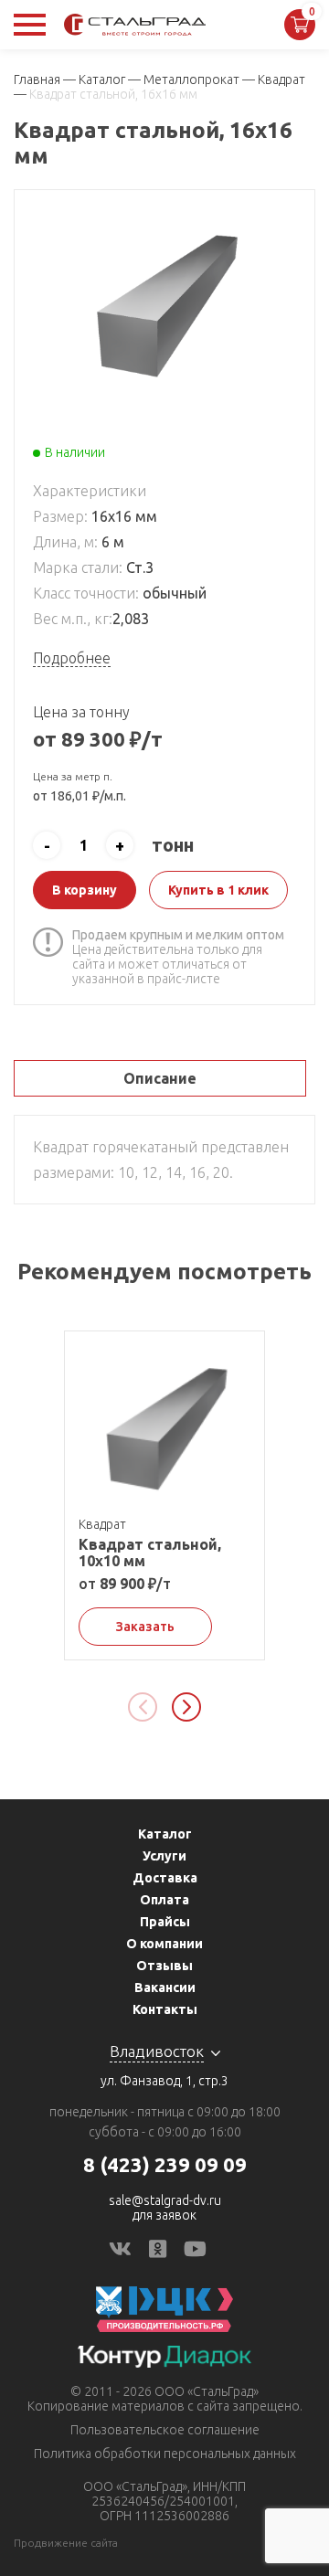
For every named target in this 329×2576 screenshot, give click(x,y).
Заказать (145, 1627)
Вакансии (165, 1988)
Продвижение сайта (66, 2543)
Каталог (165, 1834)
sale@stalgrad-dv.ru (165, 2200)
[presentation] (143, 1707)
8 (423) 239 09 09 (165, 2164)
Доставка (165, 1878)
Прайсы (165, 1922)
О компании (164, 1944)
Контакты (165, 2009)
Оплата (164, 1900)
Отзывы (164, 1966)
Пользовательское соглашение (165, 2430)
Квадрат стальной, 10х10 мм (150, 1553)
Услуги (164, 1856)
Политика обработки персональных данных (165, 2454)
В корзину (85, 890)
